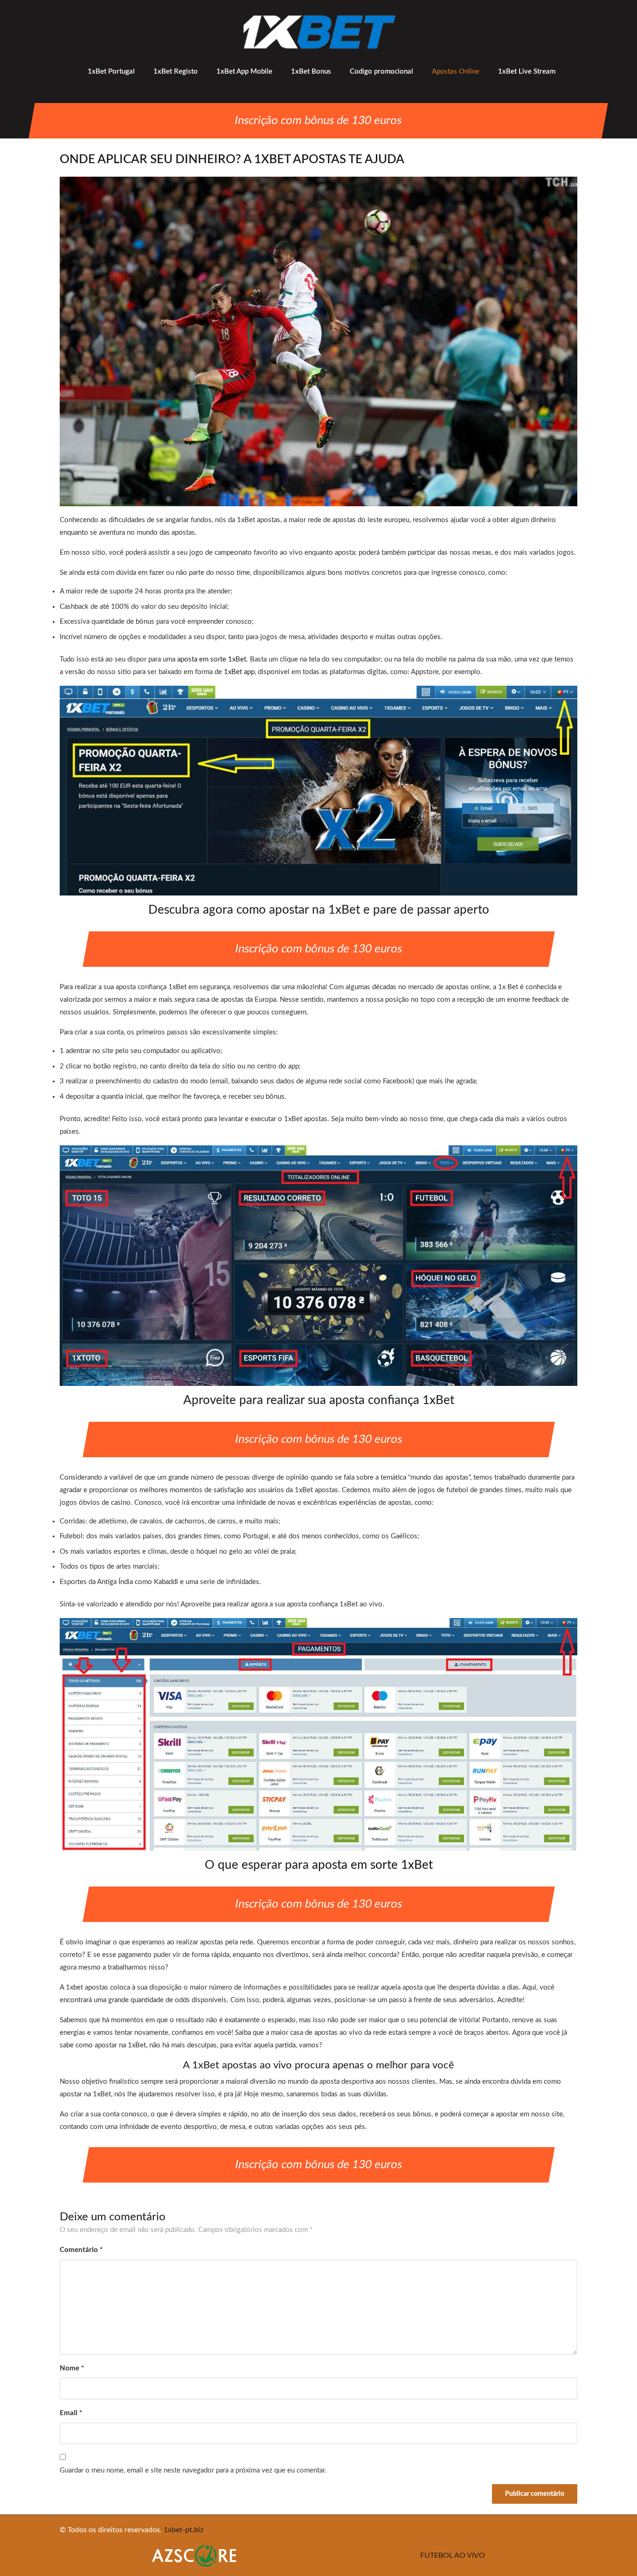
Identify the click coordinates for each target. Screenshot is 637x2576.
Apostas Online (456, 72)
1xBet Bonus (311, 72)
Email (71, 2413)
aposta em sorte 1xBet (212, 659)
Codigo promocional (381, 72)
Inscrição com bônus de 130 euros (318, 121)
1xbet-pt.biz (183, 2530)
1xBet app (239, 672)
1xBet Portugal (111, 72)
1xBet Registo (176, 72)
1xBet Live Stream (527, 72)
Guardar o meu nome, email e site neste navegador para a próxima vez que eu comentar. (193, 2470)
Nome (72, 2368)
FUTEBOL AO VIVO (453, 2555)
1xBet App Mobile (244, 72)
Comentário (81, 2250)
